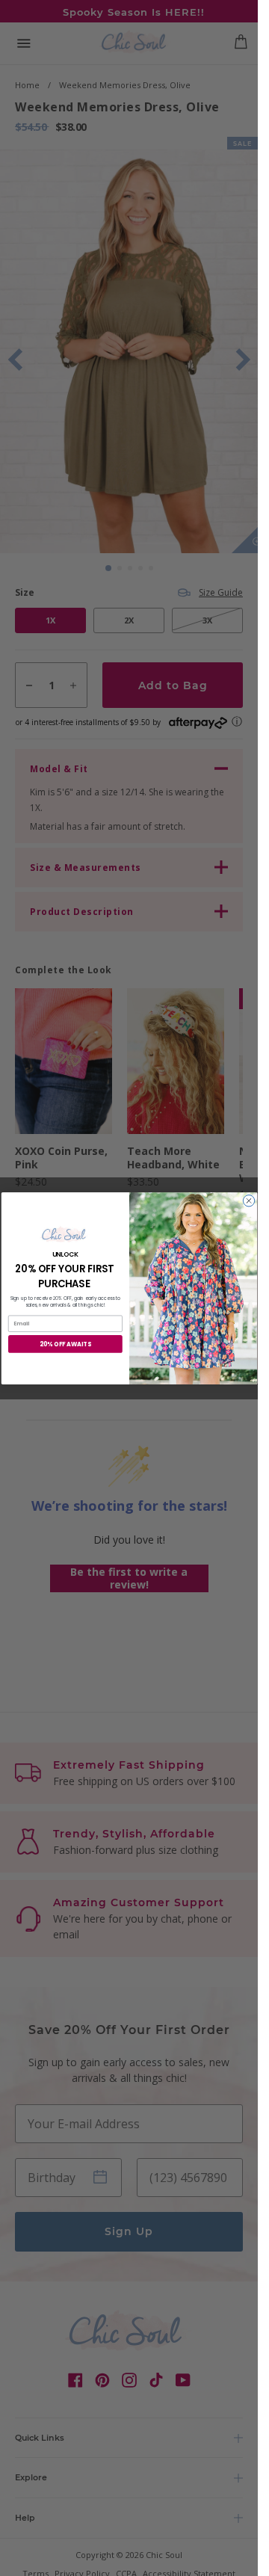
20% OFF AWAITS (65, 1344)
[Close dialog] (248, 1200)
